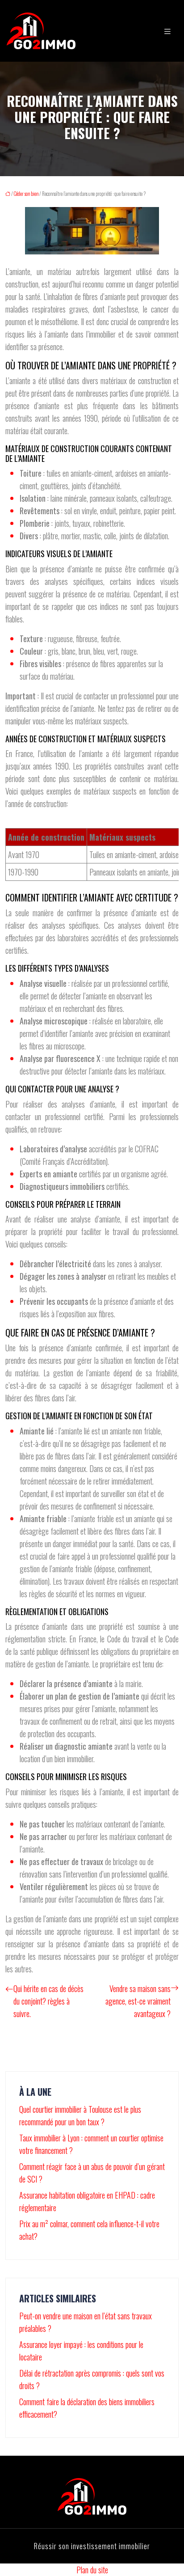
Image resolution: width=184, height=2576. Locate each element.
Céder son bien (26, 194)
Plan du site (92, 2570)
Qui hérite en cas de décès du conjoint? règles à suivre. (48, 2001)
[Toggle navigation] (167, 31)
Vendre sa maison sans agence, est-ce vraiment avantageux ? (138, 2001)
